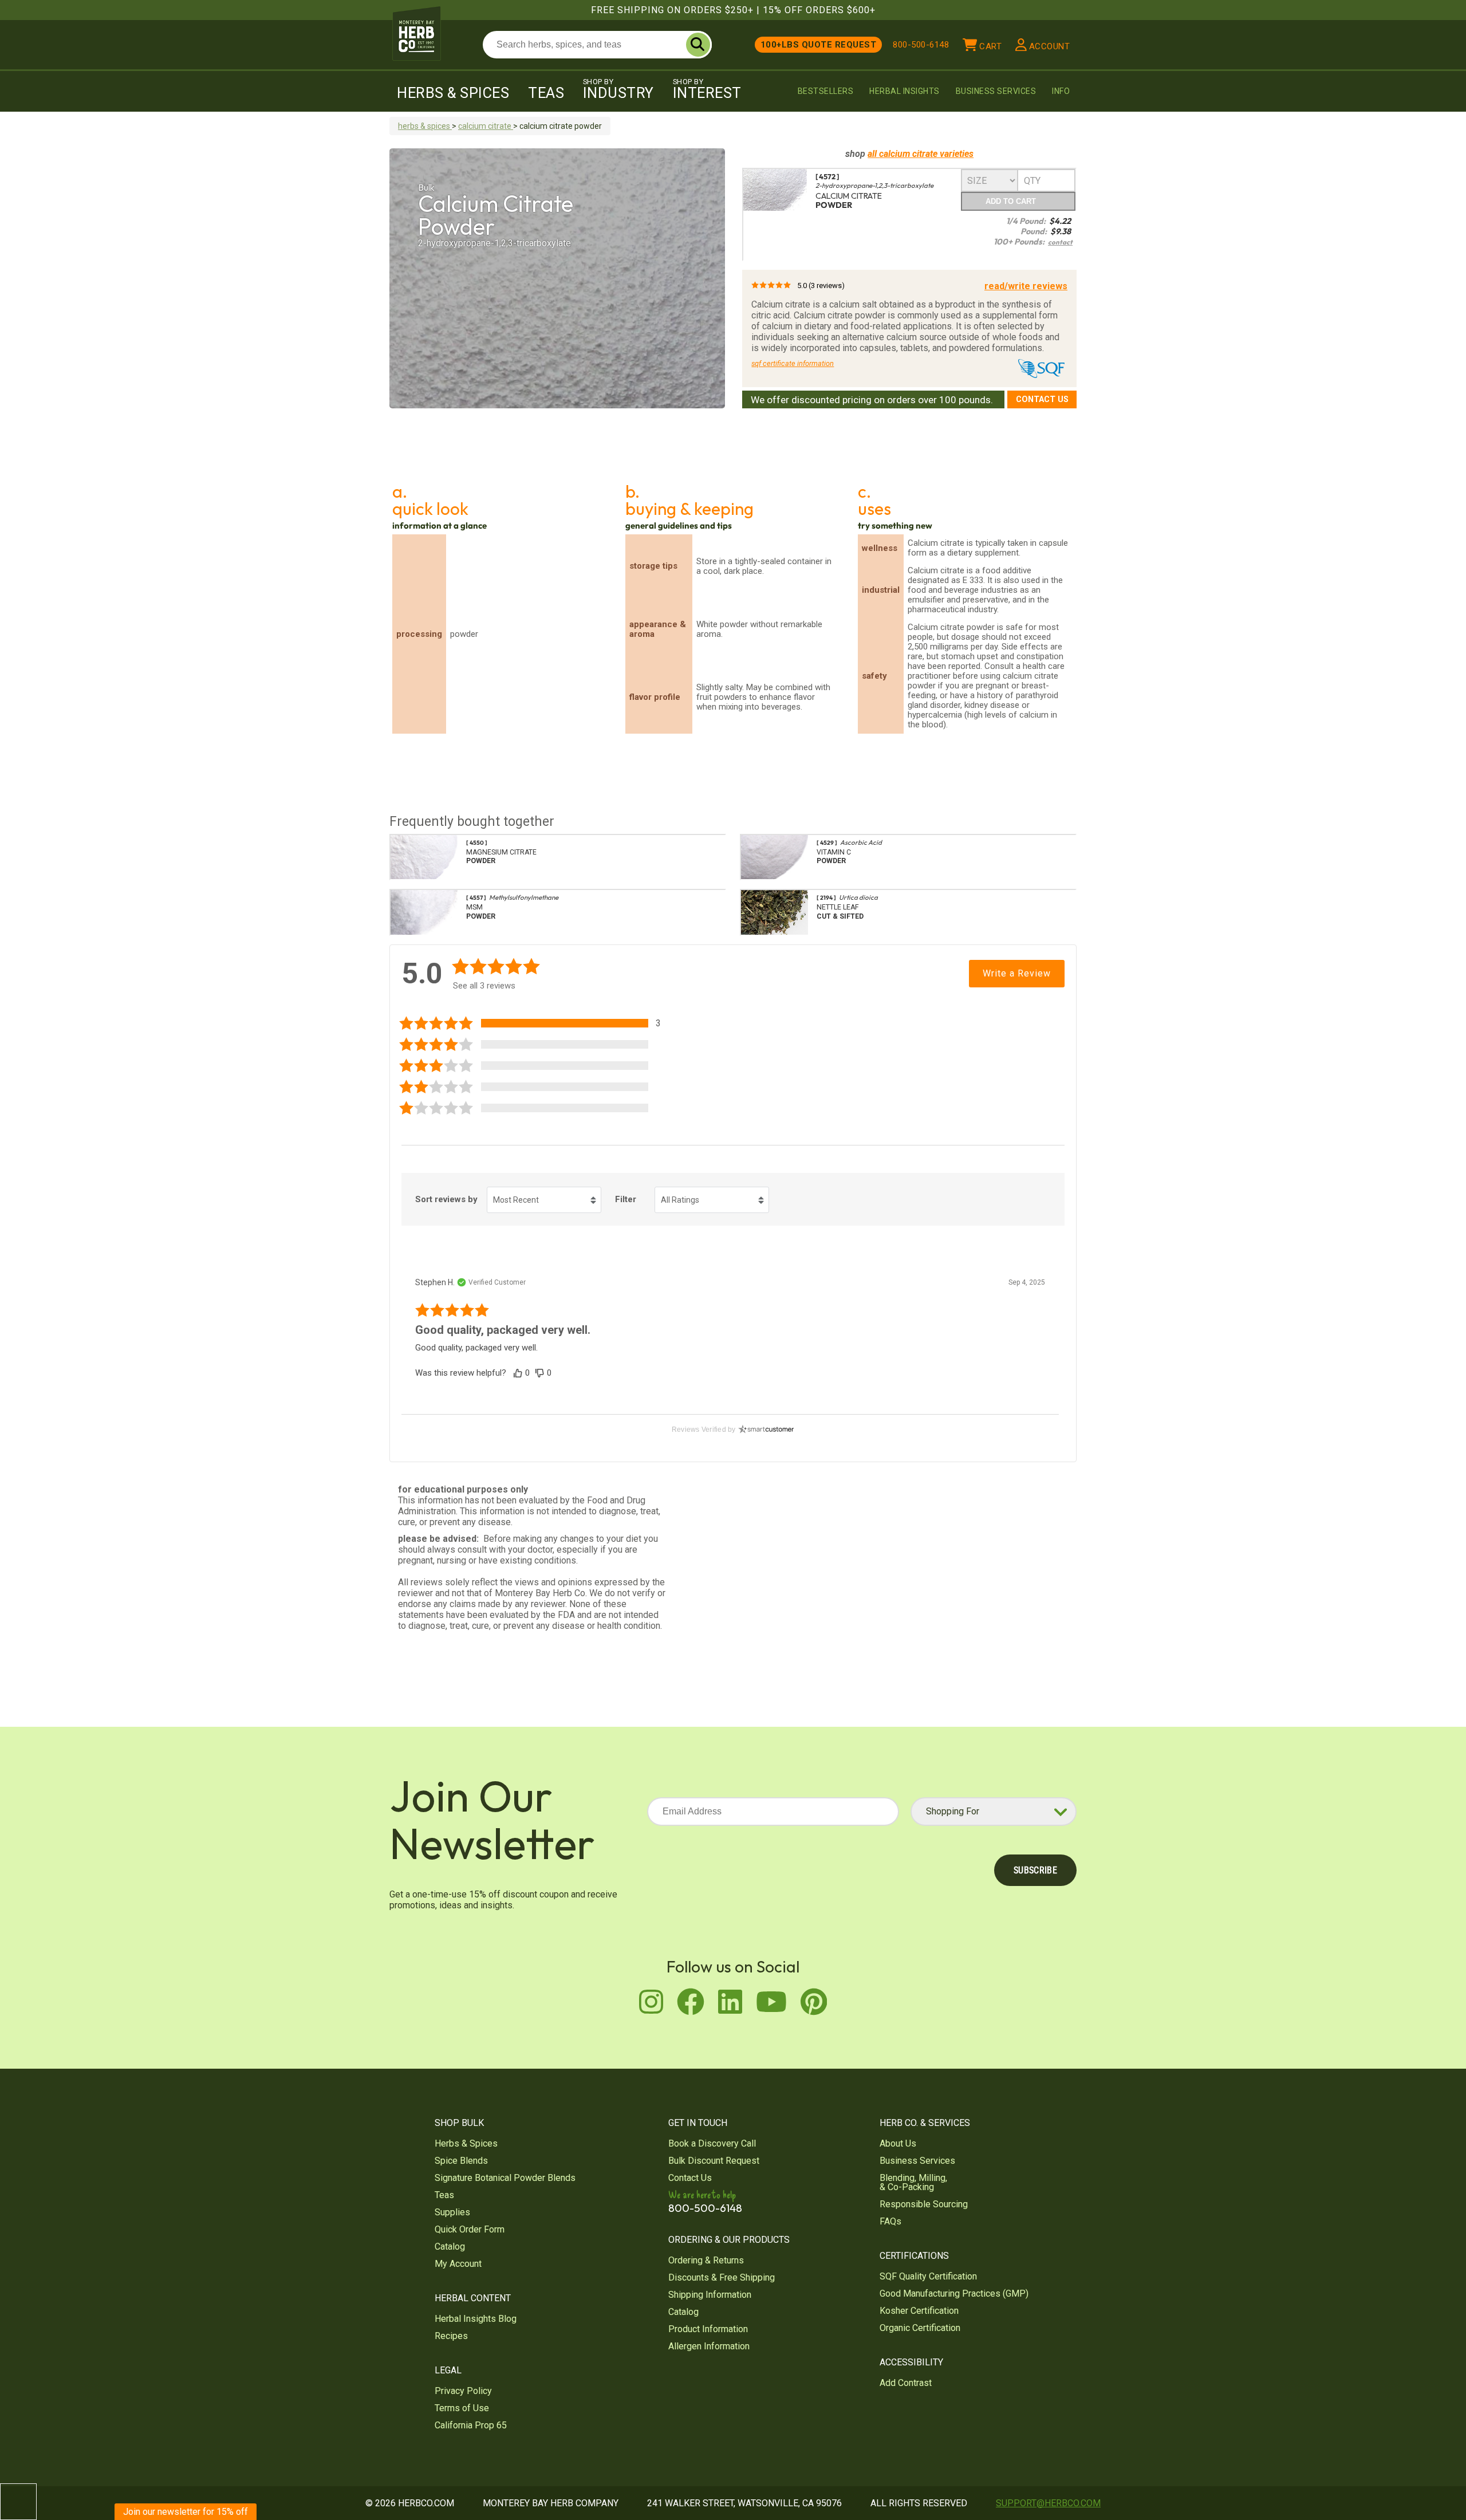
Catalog (450, 2247)
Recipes (451, 2336)
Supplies (452, 2212)
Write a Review (1017, 973)
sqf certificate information (793, 363)
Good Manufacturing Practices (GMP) (954, 2293)
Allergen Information (709, 2346)
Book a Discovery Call (712, 2143)
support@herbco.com (1048, 2503)
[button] (538, 1023)
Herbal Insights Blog (476, 2319)
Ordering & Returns (706, 2260)
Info (1061, 91)
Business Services (996, 91)
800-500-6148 (921, 45)
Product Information (708, 2329)
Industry (618, 89)
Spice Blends (461, 2161)
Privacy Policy (463, 2391)
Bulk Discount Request (714, 2161)
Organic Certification (920, 2328)
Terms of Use (462, 2408)
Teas (546, 93)
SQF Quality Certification (928, 2276)
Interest (707, 89)
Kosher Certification (919, 2311)
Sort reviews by (446, 1199)
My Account (458, 2264)
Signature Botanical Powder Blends (505, 2178)
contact (1060, 242)
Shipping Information (710, 2295)
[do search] (698, 45)
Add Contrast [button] (906, 2383)
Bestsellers (826, 91)
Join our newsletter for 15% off (186, 2512)
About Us (898, 2143)
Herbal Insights (905, 91)
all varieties (921, 154)
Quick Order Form (470, 2229)
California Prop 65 (471, 2425)
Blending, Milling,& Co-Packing (913, 2182)
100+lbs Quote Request (819, 45)
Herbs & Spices (453, 93)
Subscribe (1035, 1870)
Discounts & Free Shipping (722, 2277)
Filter (626, 1199)
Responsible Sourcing (924, 2204)
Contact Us (1042, 399)
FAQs (890, 2221)
